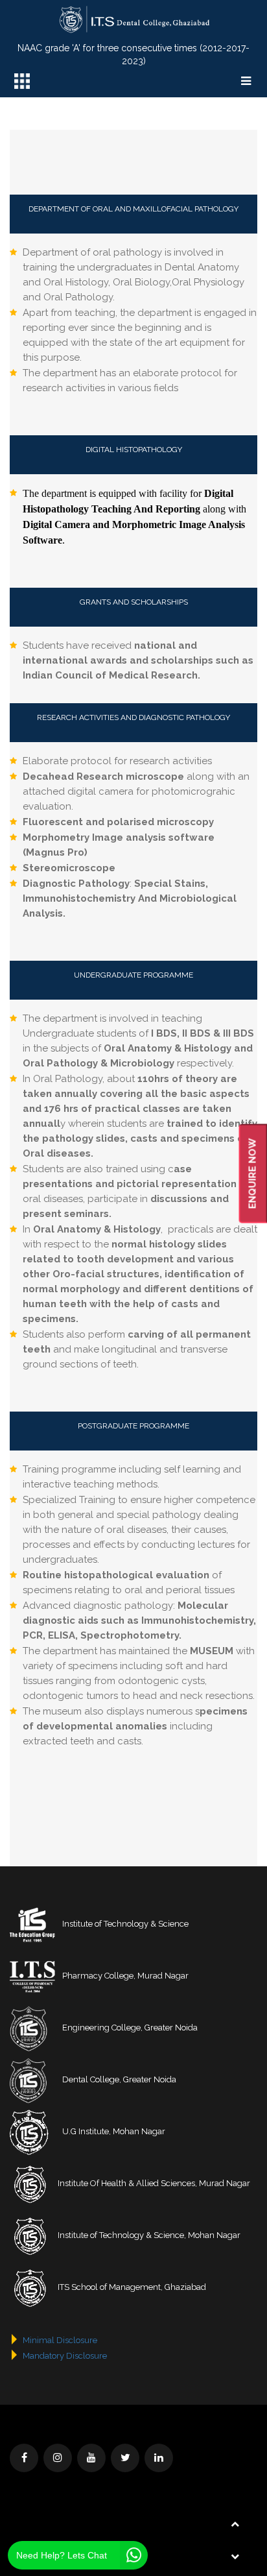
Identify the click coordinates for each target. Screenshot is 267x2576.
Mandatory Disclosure (65, 2356)
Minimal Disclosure (60, 2340)
